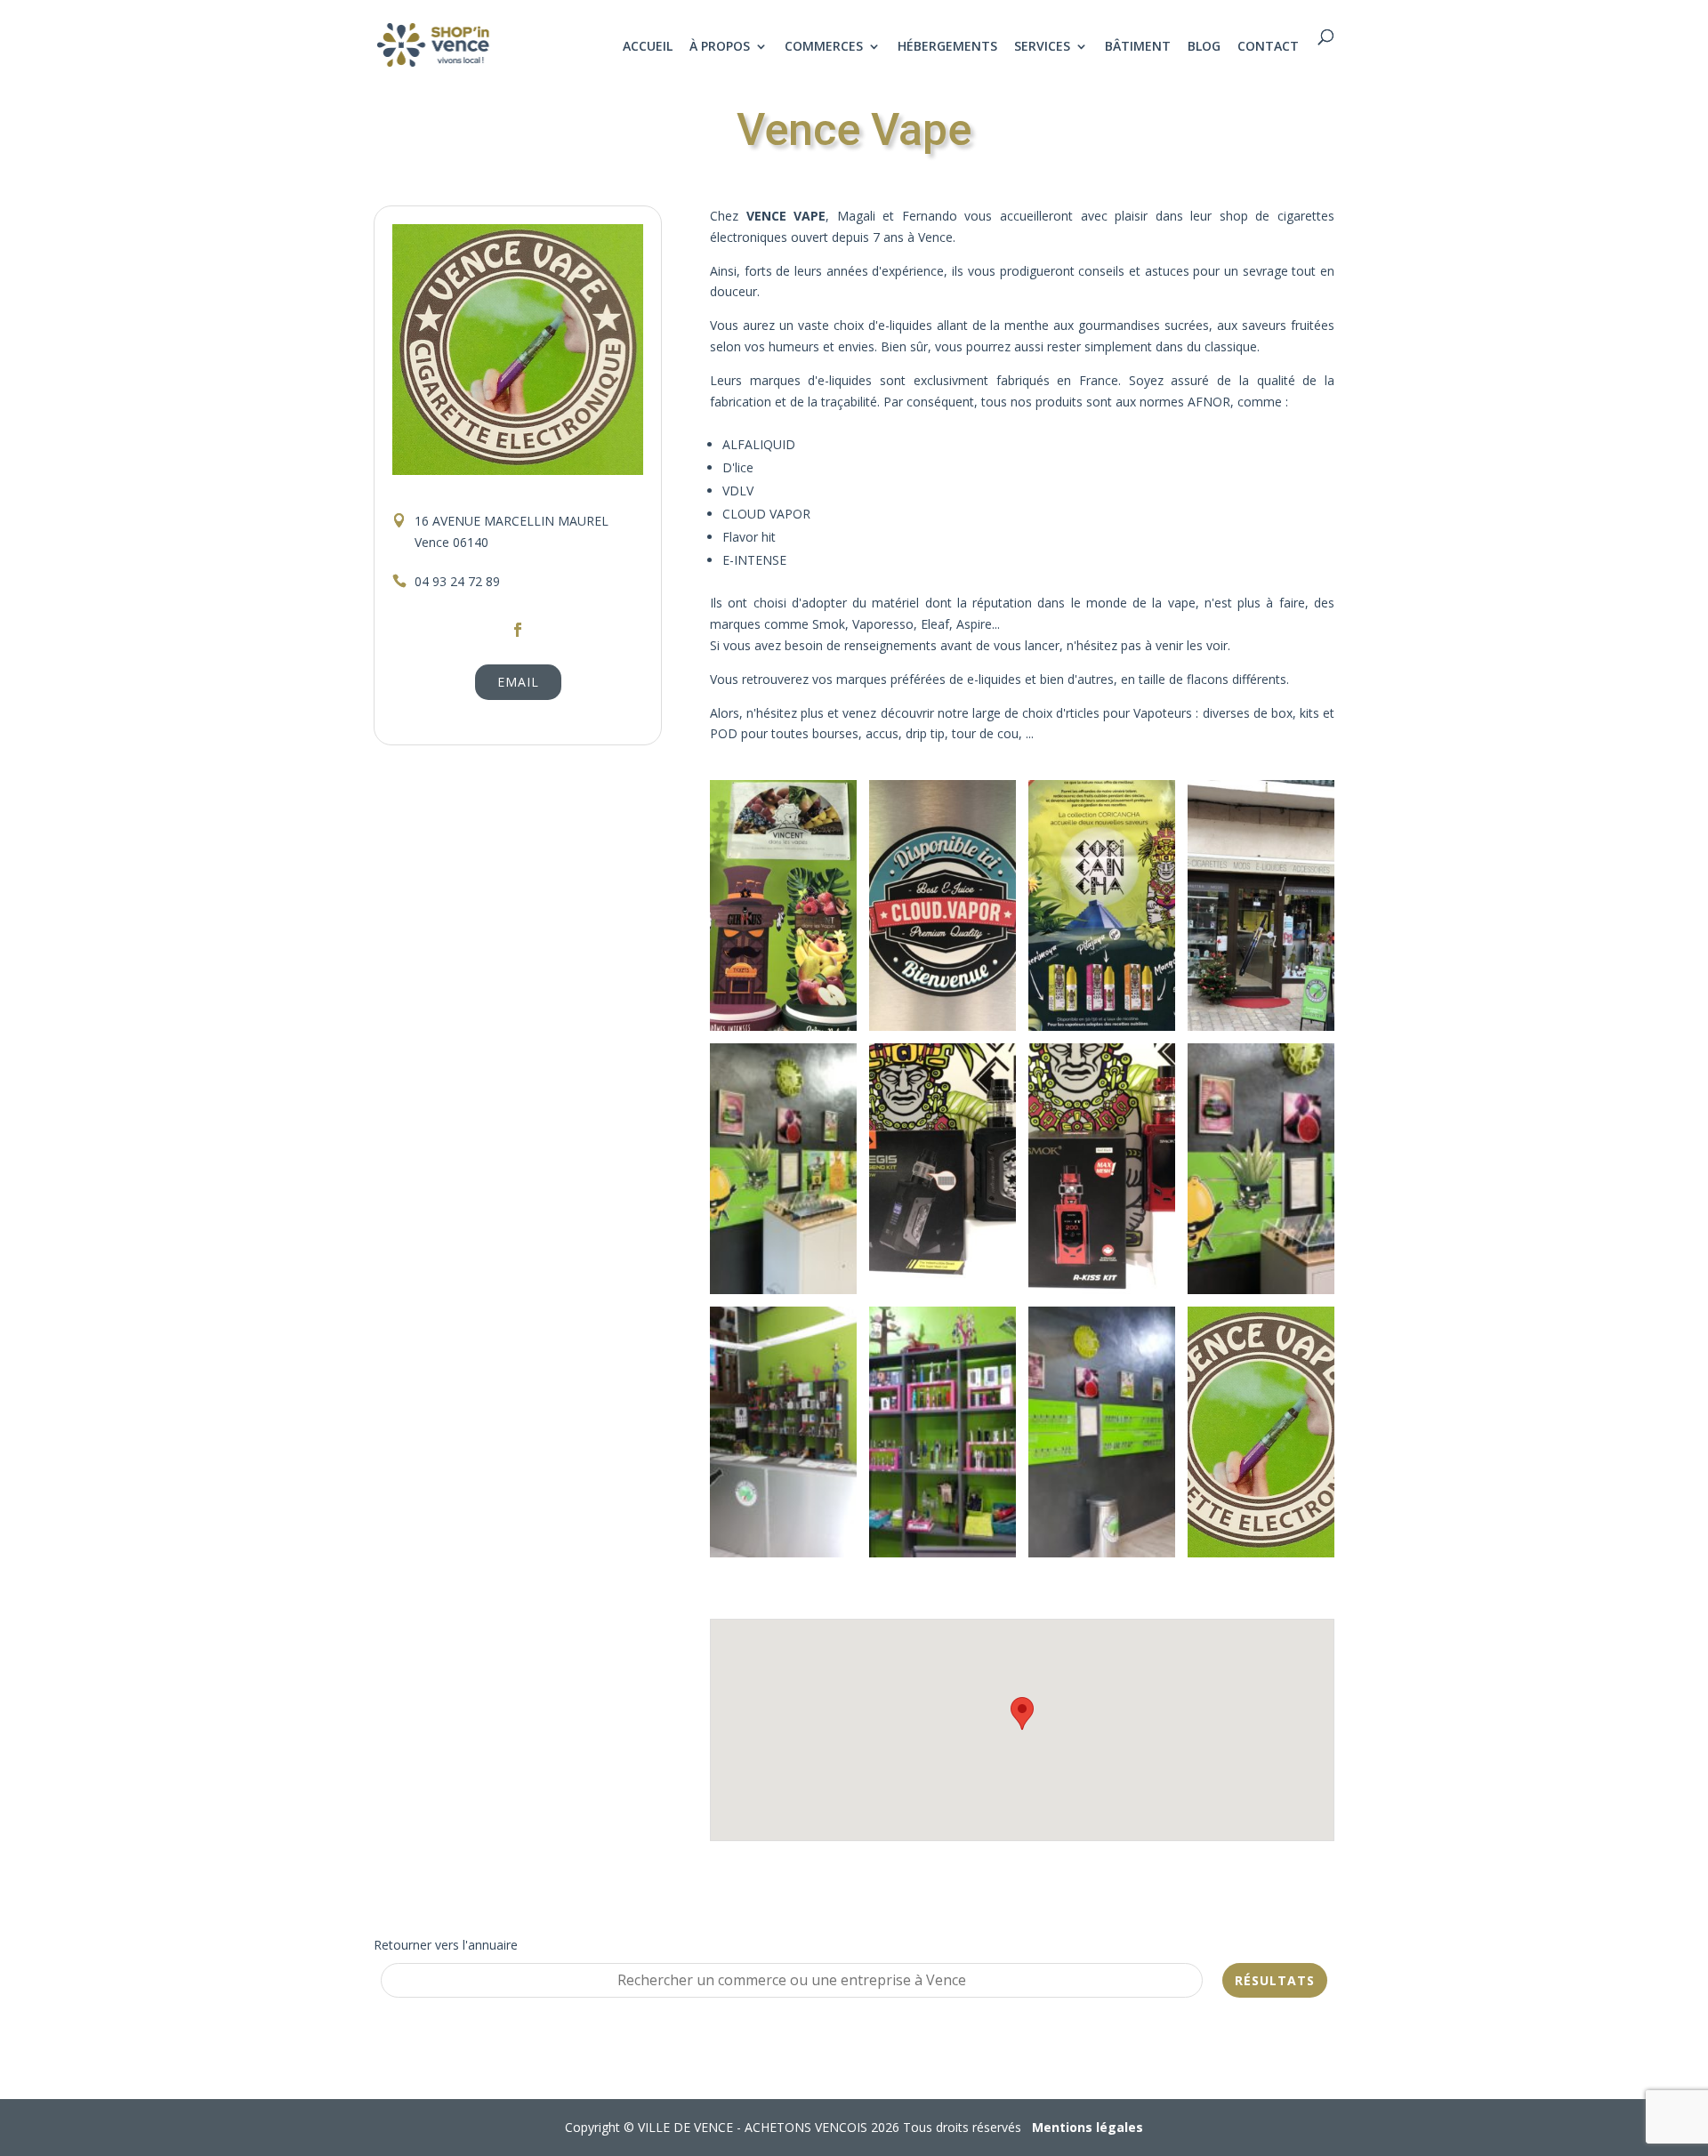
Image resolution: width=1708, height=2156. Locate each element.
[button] (1022, 1714)
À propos (720, 47)
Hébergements (947, 47)
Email (518, 682)
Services (1042, 47)
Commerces (824, 47)
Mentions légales (1088, 2127)
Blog (1204, 47)
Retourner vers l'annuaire (446, 1945)
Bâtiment (1138, 47)
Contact (1268, 47)
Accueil (648, 47)
